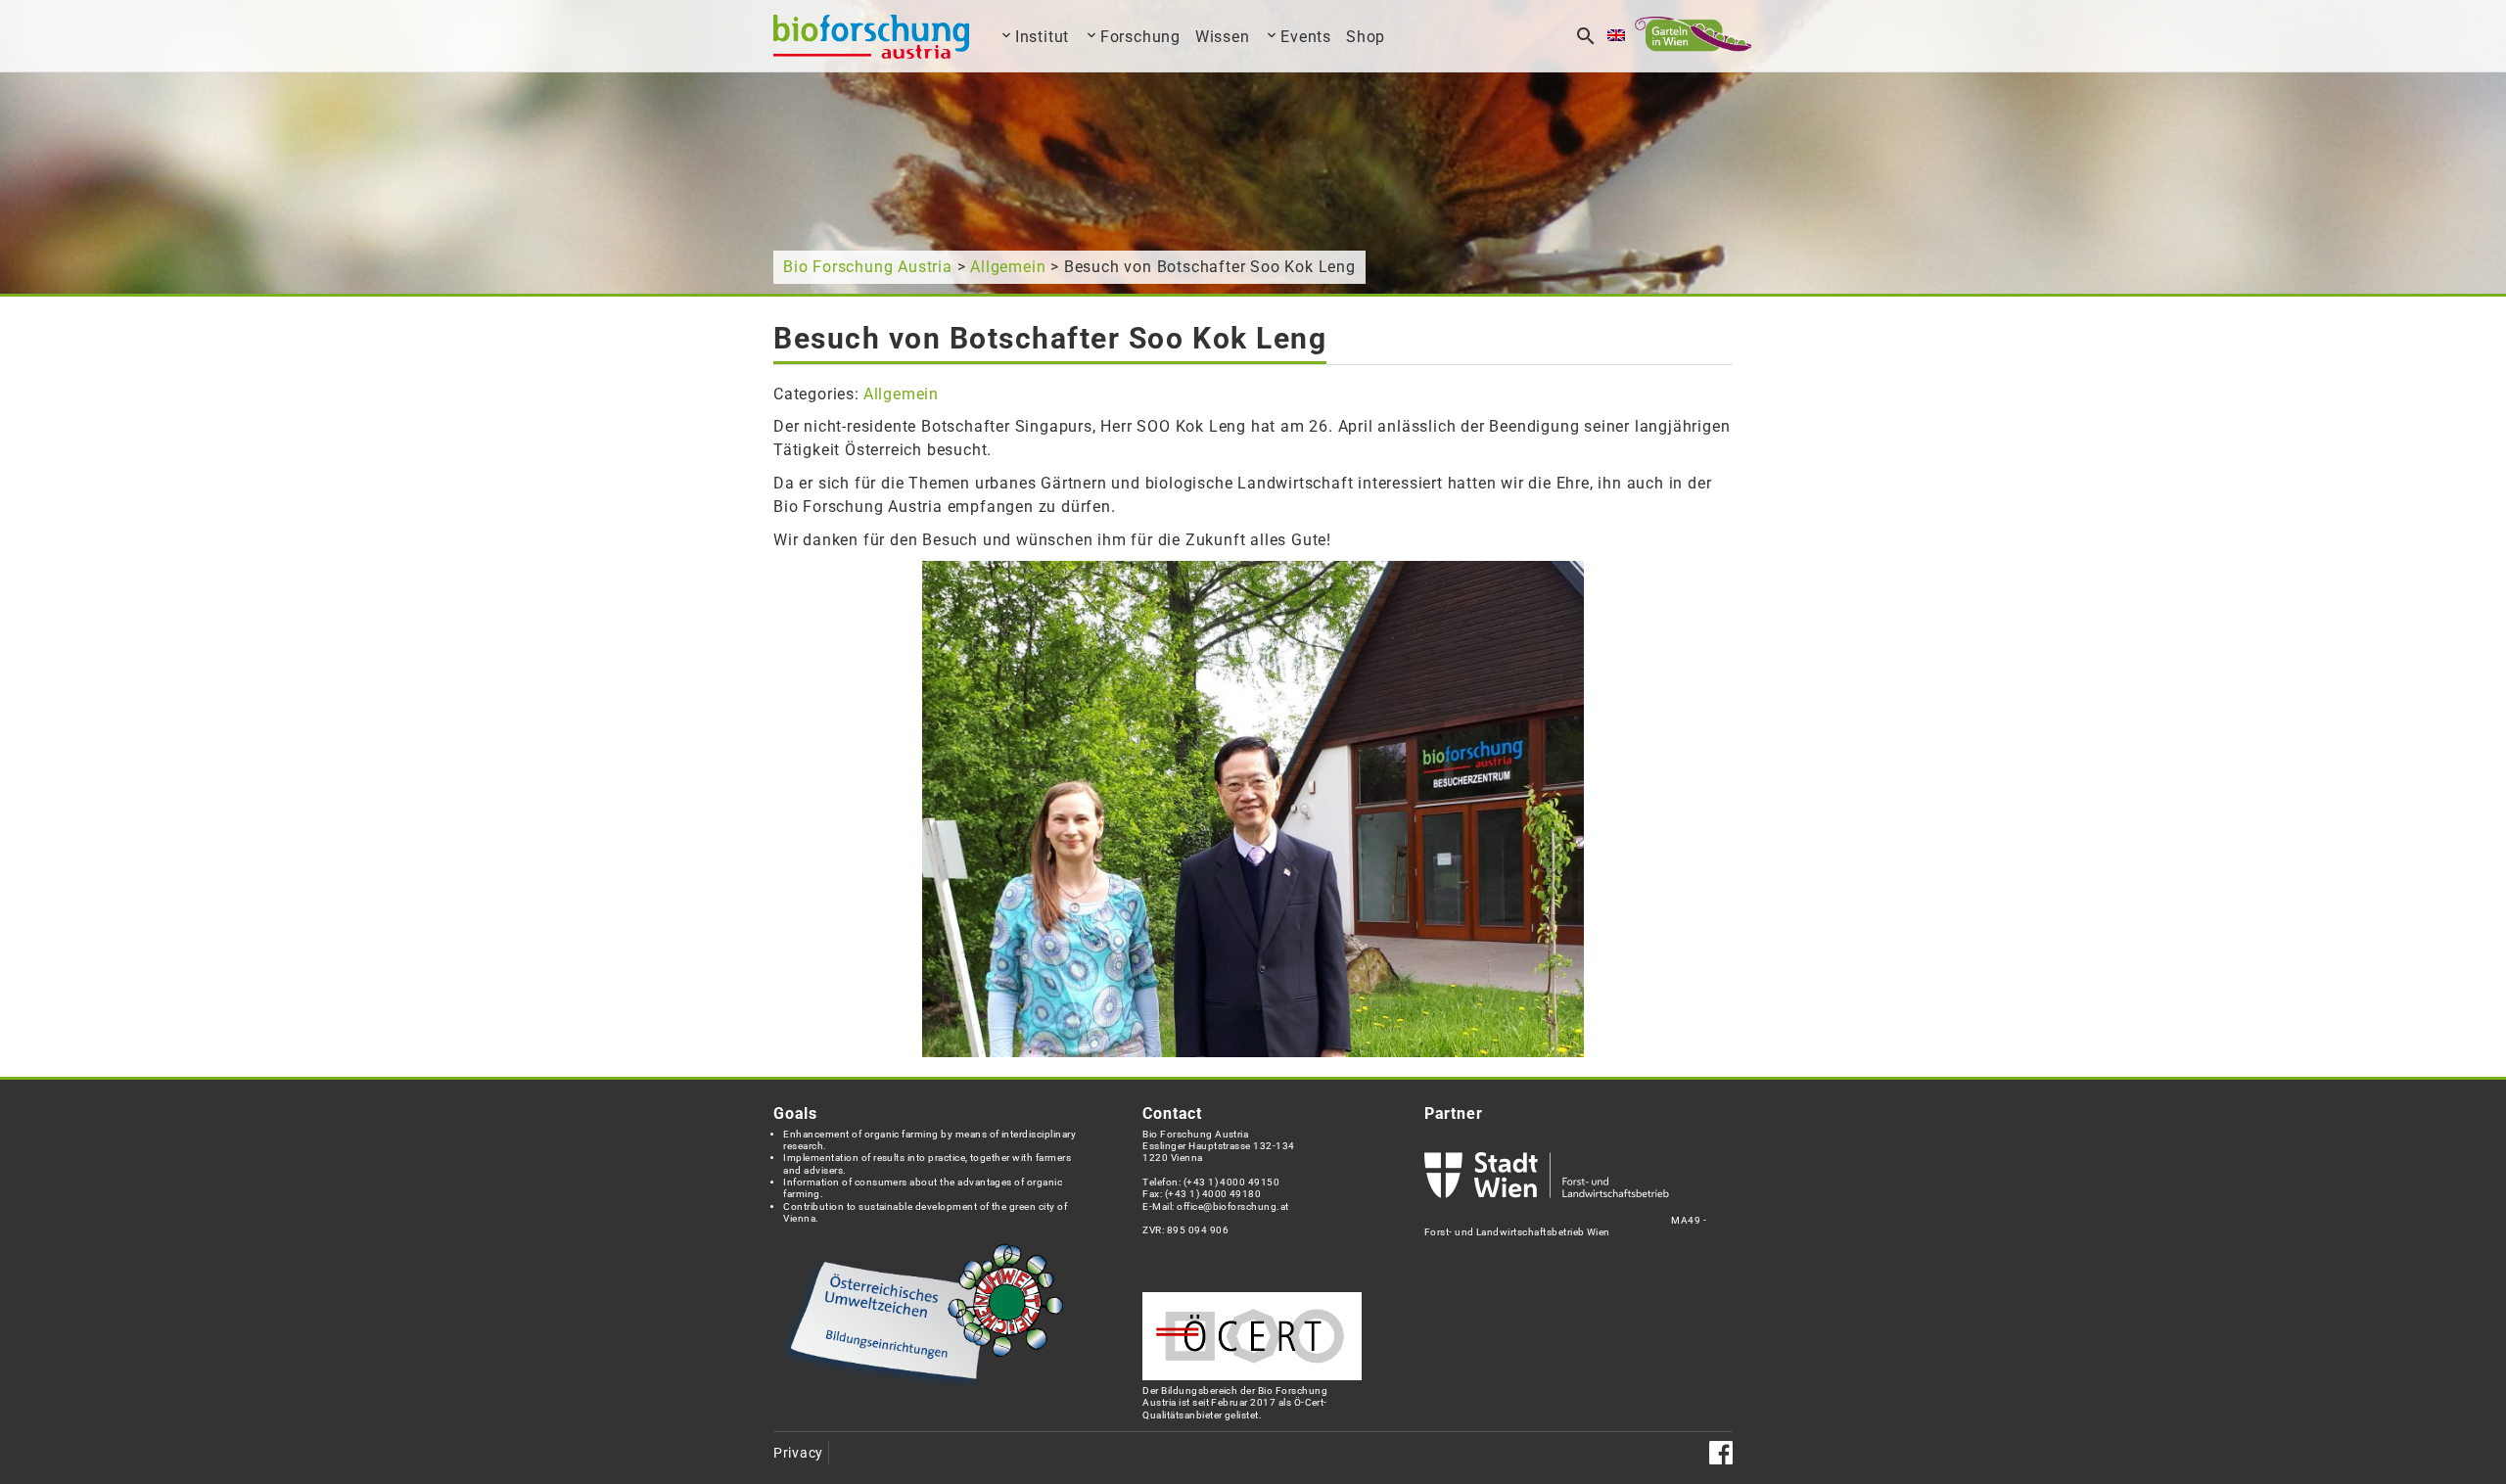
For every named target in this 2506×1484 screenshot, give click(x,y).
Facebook (1721, 1453)
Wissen (1223, 37)
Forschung (1140, 37)
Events (1306, 37)
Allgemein (1008, 267)
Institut (1042, 37)
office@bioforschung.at (1232, 1206)
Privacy (798, 1453)
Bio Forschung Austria (868, 267)
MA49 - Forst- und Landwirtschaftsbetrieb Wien (1565, 1226)
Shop (1366, 37)
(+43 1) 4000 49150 (1232, 1182)
